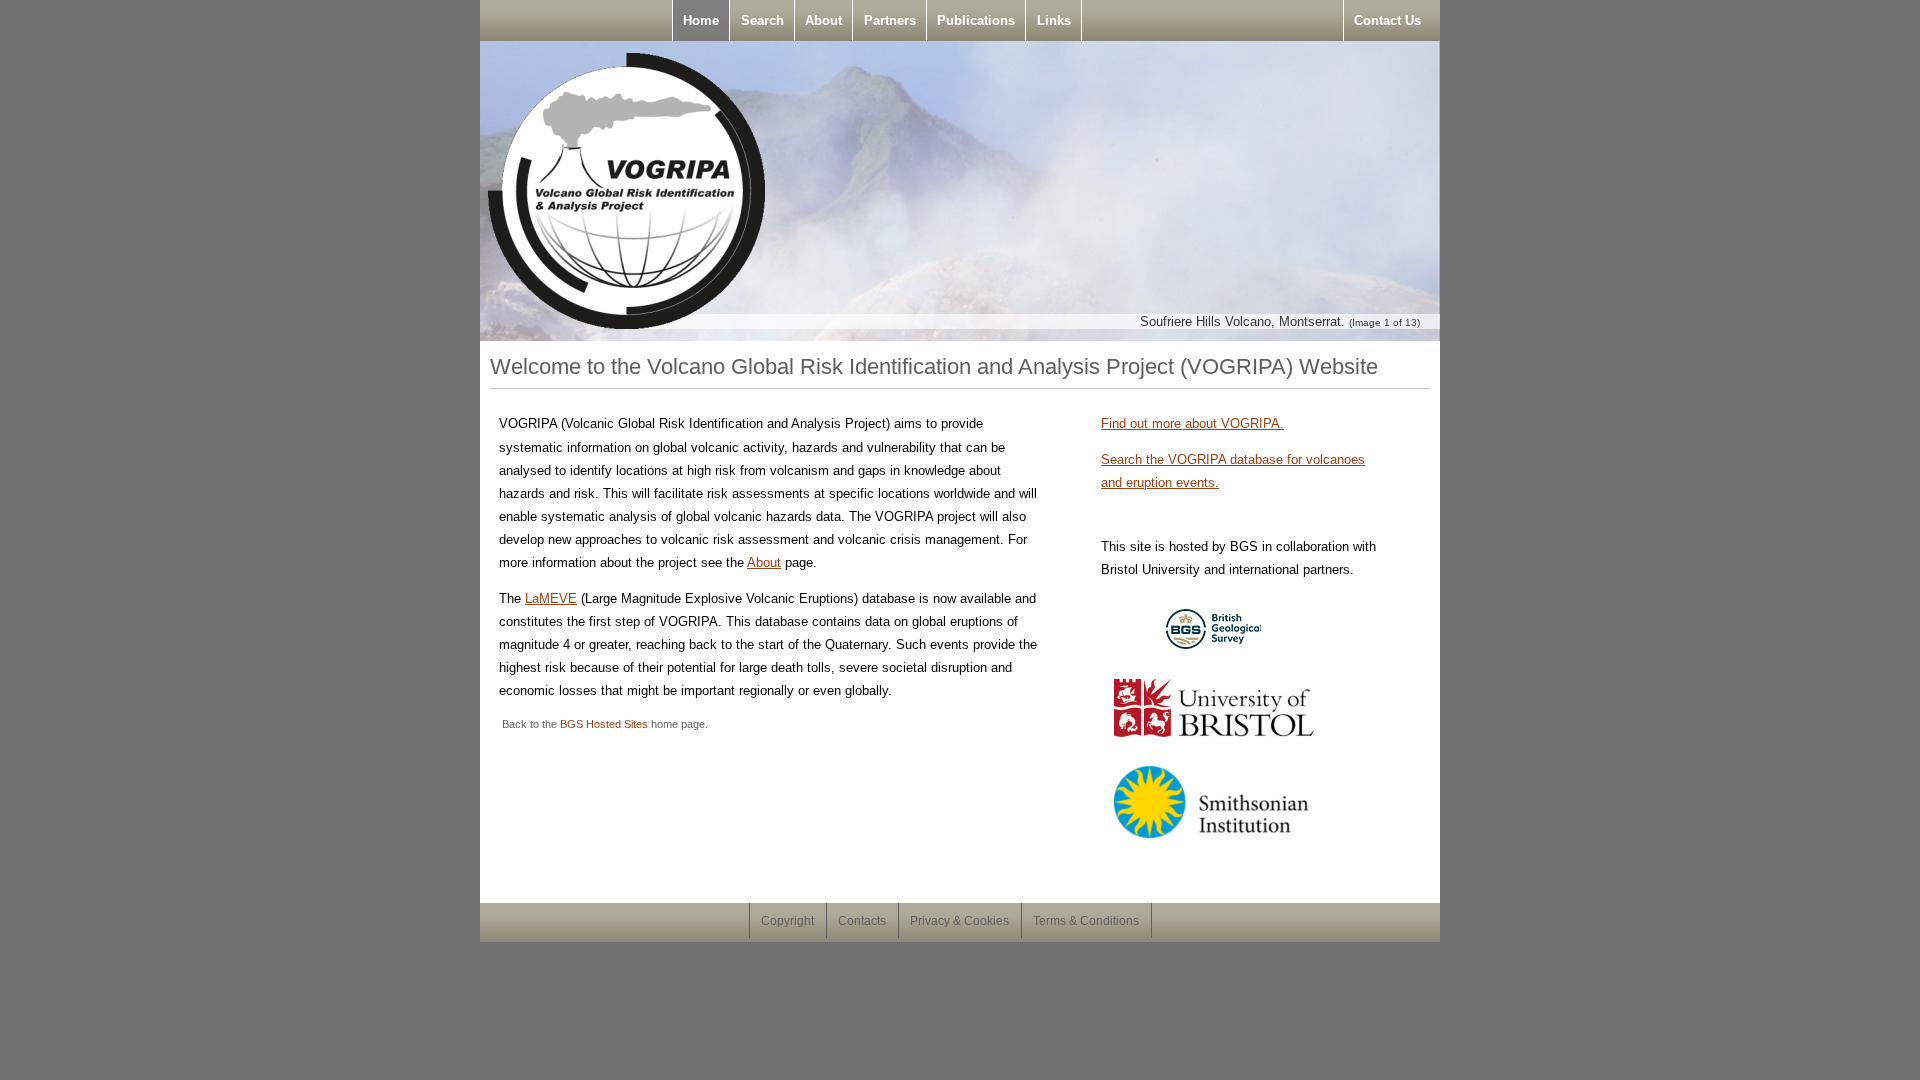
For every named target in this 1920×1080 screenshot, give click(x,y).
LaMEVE (551, 598)
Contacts (862, 921)
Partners (890, 20)
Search (762, 20)
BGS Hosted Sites (604, 724)
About (823, 20)
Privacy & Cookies (959, 921)
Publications (976, 20)
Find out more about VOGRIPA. (1192, 423)
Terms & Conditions (1086, 921)
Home (701, 20)
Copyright (787, 921)
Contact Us (1387, 20)
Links (1054, 20)
